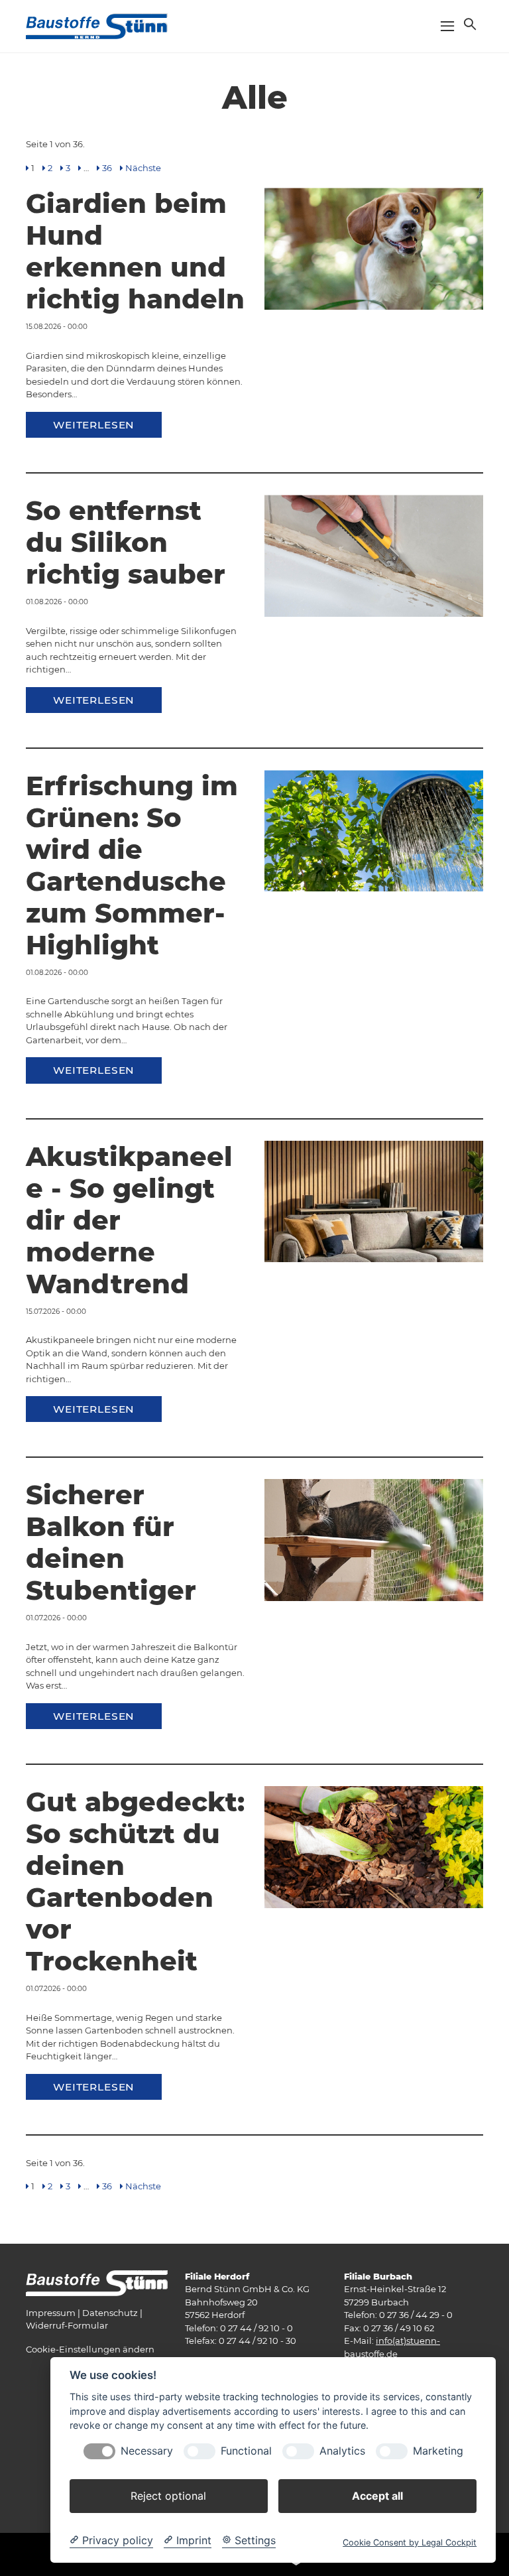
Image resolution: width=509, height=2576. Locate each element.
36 (107, 168)
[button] (469, 24)
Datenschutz (110, 2313)
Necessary (147, 2451)
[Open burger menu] (447, 26)
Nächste (143, 168)
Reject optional (168, 2496)
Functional (246, 2451)
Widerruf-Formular (67, 2325)
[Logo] (97, 25)
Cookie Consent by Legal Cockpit (410, 2543)
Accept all (377, 2496)
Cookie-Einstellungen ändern (90, 2349)
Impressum (51, 2313)
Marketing (438, 2451)
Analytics (342, 2451)
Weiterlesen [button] (94, 425)
